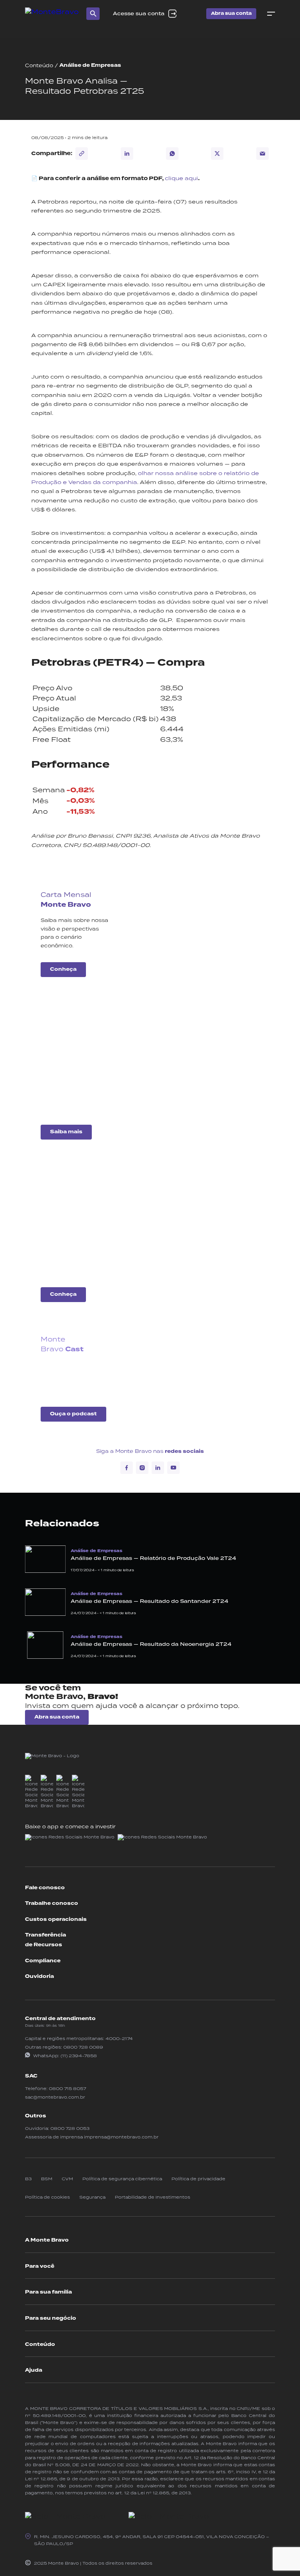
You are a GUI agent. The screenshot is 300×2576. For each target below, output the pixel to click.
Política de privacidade (198, 2179)
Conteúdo (39, 65)
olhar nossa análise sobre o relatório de (198, 473)
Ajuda (34, 2370)
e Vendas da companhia (99, 482)
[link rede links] (70, 1841)
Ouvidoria (39, 1976)
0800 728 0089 (83, 2047)
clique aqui (181, 178)
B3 (28, 2179)
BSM (47, 2179)
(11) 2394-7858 (79, 2056)
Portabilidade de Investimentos (153, 2197)
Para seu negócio (51, 2318)
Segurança (92, 2197)
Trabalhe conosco (52, 1903)
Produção (46, 482)
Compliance (43, 1961)
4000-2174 (119, 2038)
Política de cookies (47, 2197)
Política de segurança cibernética (122, 2179)
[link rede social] (31, 1792)
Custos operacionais (56, 1919)
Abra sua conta (231, 13)
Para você (40, 2266)
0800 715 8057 (67, 2088)
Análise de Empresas (90, 65)
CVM (67, 2179)
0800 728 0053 (70, 2128)
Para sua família (48, 2292)
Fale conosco (45, 1888)
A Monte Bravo (47, 2240)
